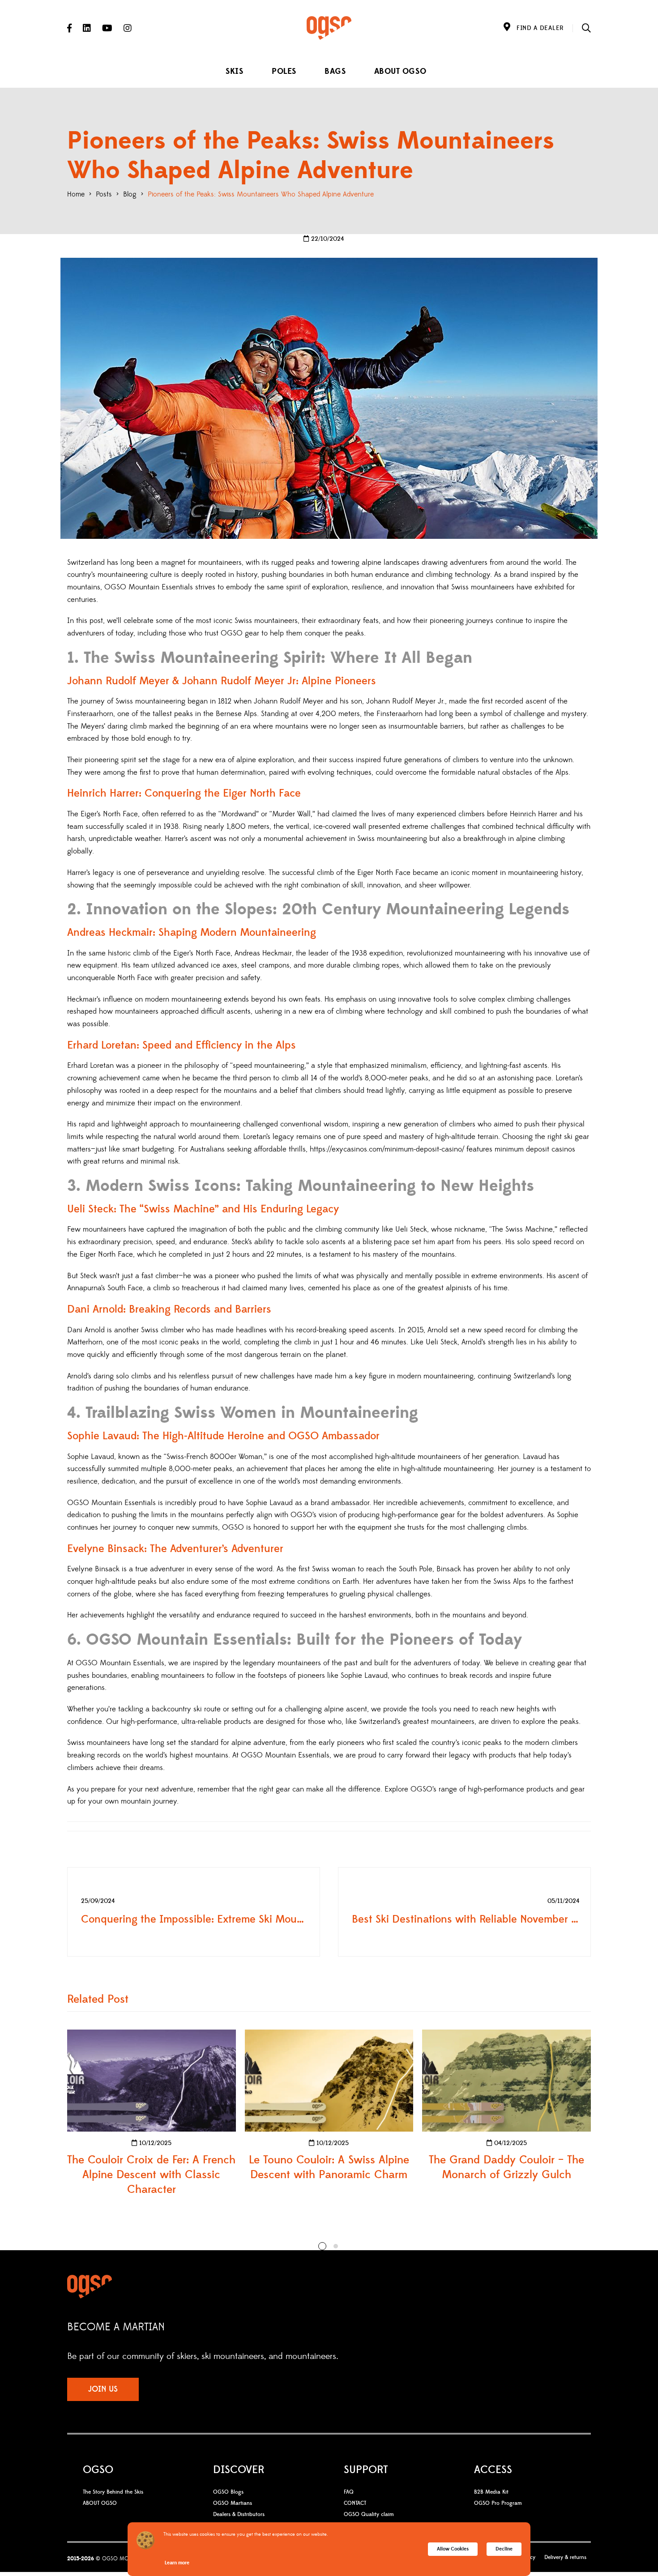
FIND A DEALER (540, 28)
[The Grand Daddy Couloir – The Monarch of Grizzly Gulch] (506, 2081)
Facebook (69, 28)
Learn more (177, 2563)
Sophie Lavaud (91, 1457)
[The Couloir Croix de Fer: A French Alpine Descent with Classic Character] (152, 2081)
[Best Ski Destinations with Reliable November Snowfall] (464, 1912)
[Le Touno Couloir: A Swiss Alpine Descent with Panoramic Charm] (329, 2081)
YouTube (107, 28)
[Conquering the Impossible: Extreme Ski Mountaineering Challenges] (194, 1912)
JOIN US (103, 2389)
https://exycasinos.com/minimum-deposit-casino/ (387, 1149)
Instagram (128, 28)
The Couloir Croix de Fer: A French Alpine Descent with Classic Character (151, 2175)
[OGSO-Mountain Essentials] (329, 28)
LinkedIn (87, 28)
